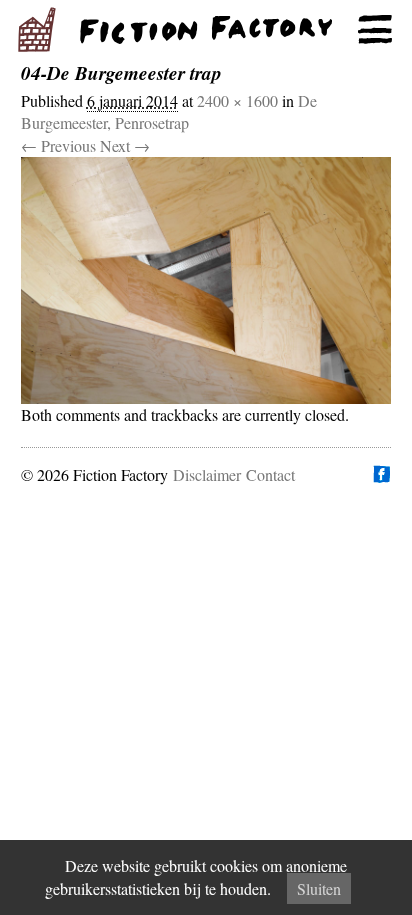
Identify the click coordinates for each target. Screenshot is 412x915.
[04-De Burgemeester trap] (206, 280)
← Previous (58, 145)
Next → (125, 145)
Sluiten (319, 888)
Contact (270, 474)
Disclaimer (207, 474)
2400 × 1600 (237, 100)
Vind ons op (381, 474)
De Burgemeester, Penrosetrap (169, 111)
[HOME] (206, 30)
